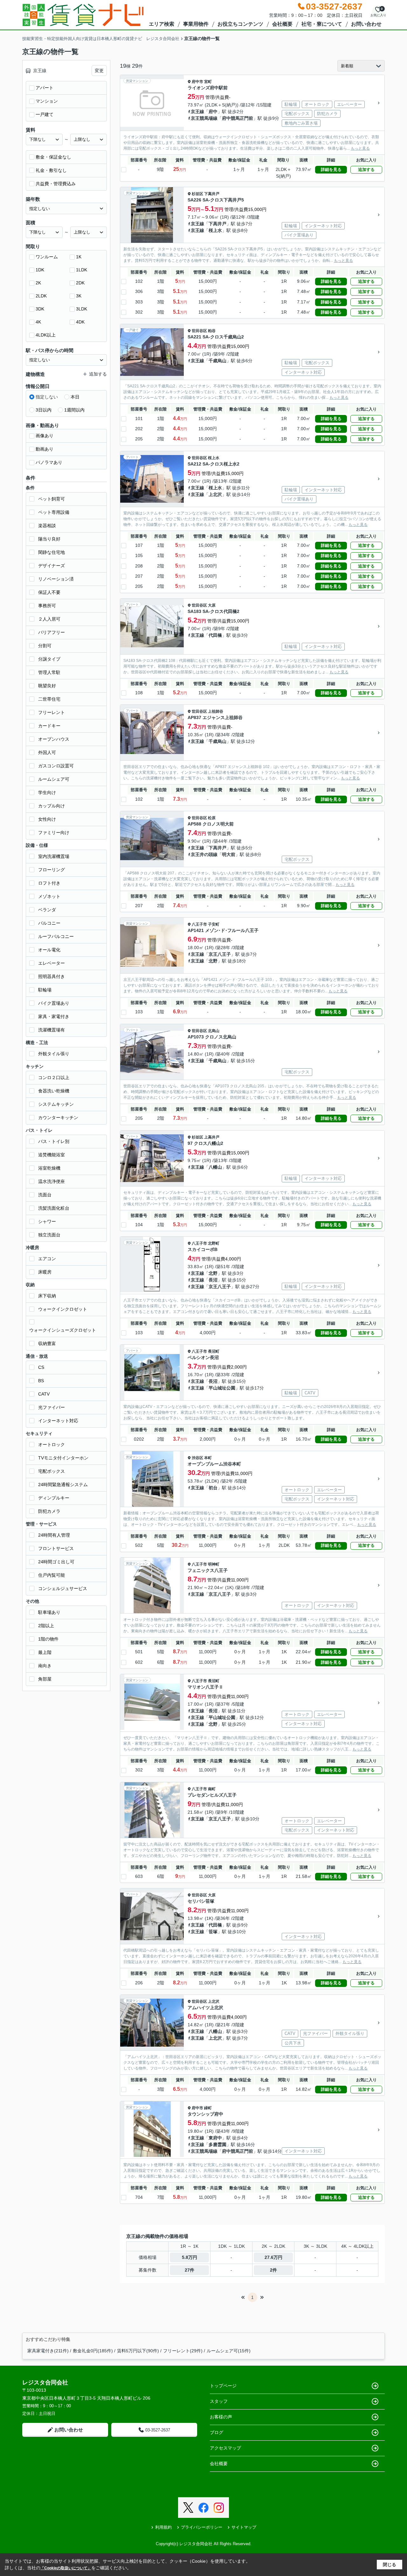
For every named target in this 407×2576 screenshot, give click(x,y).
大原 (212, 605)
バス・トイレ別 (54, 1141)
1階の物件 (48, 1639)
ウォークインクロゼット (63, 1309)
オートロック (52, 1444)
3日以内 (44, 410)
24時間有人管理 (54, 1535)
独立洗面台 (49, 1235)
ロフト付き (49, 883)
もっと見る (360, 148)
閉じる (390, 2565)
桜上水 (215, 230)
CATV (44, 1394)
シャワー (47, 1221)
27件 (190, 2270)
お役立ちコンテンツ (240, 24)
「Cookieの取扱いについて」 (66, 2568)
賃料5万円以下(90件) (138, 2351)
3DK (40, 309)
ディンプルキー (54, 1498)
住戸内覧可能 (52, 1575)
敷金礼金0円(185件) (93, 2351)
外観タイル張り (54, 1054)
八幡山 (215, 1167)
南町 (212, 1789)
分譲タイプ (49, 659)
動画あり (45, 449)
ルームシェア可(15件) (229, 2351)
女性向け (47, 819)
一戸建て (45, 114)
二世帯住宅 (49, 699)
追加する (366, 170)
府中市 (197, 82)
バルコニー (49, 923)
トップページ (223, 2386)
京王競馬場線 (204, 118)
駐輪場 (45, 990)
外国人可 (47, 752)
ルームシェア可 (54, 779)
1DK (40, 270)
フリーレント (52, 712)
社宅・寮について (322, 24)
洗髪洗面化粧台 (54, 1208)
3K (79, 296)
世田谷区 (199, 331)
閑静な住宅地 (52, 552)
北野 (213, 961)
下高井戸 (212, 194)
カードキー (49, 726)
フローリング (52, 870)
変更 (99, 71)
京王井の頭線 (204, 854)
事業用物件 (196, 24)
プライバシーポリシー (202, 2527)
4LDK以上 (46, 335)
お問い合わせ (366, 24)
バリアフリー (52, 632)
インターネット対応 (58, 1421)
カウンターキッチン (58, 1118)
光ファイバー (52, 1407)
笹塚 (213, 1932)
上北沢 (215, 494)
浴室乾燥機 (49, 1168)
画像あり (45, 436)
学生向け (47, 792)
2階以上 (46, 1626)
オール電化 (49, 950)
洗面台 (45, 1195)
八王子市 (199, 924)
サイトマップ (244, 2527)
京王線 (197, 112)
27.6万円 (273, 2257)
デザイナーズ (52, 566)
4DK (80, 322)
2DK (80, 283)
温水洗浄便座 (52, 1181)
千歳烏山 (217, 361)
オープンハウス (54, 739)
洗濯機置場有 (52, 1030)
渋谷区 (197, 1458)
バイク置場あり (54, 1003)
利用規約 (163, 2527)
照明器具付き (52, 976)
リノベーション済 (56, 579)
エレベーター (52, 963)
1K (79, 257)
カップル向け (52, 806)
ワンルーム (47, 257)
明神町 (214, 1564)
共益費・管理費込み (56, 184)
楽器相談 (47, 526)
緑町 (208, 2108)
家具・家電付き (54, 1016)
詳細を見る (331, 170)
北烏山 (214, 1031)
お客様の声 (221, 2417)
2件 (273, 2270)
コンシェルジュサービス (63, 1588)
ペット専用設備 (54, 512)
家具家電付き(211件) (48, 2351)
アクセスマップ (225, 2448)
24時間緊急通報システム (63, 1485)
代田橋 (215, 635)
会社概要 (282, 24)
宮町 (208, 82)
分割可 (45, 646)
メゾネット (49, 896)
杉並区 (197, 194)
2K (38, 283)
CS (41, 1367)
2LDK (41, 296)
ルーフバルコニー (56, 936)
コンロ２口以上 (54, 1077)
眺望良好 (47, 686)
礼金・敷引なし (51, 170)
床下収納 (47, 1296)
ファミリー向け (54, 833)
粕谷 (212, 331)
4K (38, 322)
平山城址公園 (222, 1388)
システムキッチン (56, 1104)
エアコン (47, 1259)
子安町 (214, 924)
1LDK (82, 270)
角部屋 (45, 1679)
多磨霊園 (217, 2144)
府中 (213, 112)
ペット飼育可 (52, 499)
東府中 (215, 2138)
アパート (45, 88)
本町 (208, 1458)
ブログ (217, 2432)
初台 (213, 1488)
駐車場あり (49, 1612)
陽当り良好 (49, 539)
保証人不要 (49, 592)
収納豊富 (47, 1343)
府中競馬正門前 (238, 118)
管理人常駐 (49, 672)
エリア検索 (162, 24)
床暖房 (45, 1272)
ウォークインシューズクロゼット (63, 1330)
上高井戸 (212, 1137)
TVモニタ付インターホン (63, 1458)
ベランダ (47, 910)
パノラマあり (49, 462)
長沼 (213, 1280)
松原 (212, 818)
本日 (75, 397)
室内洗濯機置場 (54, 856)
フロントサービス (56, 1548)
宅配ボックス (52, 1471)
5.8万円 (190, 2257)
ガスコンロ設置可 (56, 766)
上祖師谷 (216, 711)
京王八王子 (220, 954)
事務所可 (47, 606)
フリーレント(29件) (183, 2351)
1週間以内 (74, 410)
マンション (47, 101)
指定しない (47, 397)
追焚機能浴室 (52, 1155)
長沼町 (214, 1351)
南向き (45, 1666)
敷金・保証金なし (53, 157)
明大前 (229, 854)
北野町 (214, 1243)
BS (41, 1381)
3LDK (82, 309)
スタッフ (219, 2401)
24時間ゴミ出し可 (56, 1562)
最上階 (45, 1652)
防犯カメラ (49, 1511)
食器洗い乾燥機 (54, 1091)
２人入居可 (49, 619)
